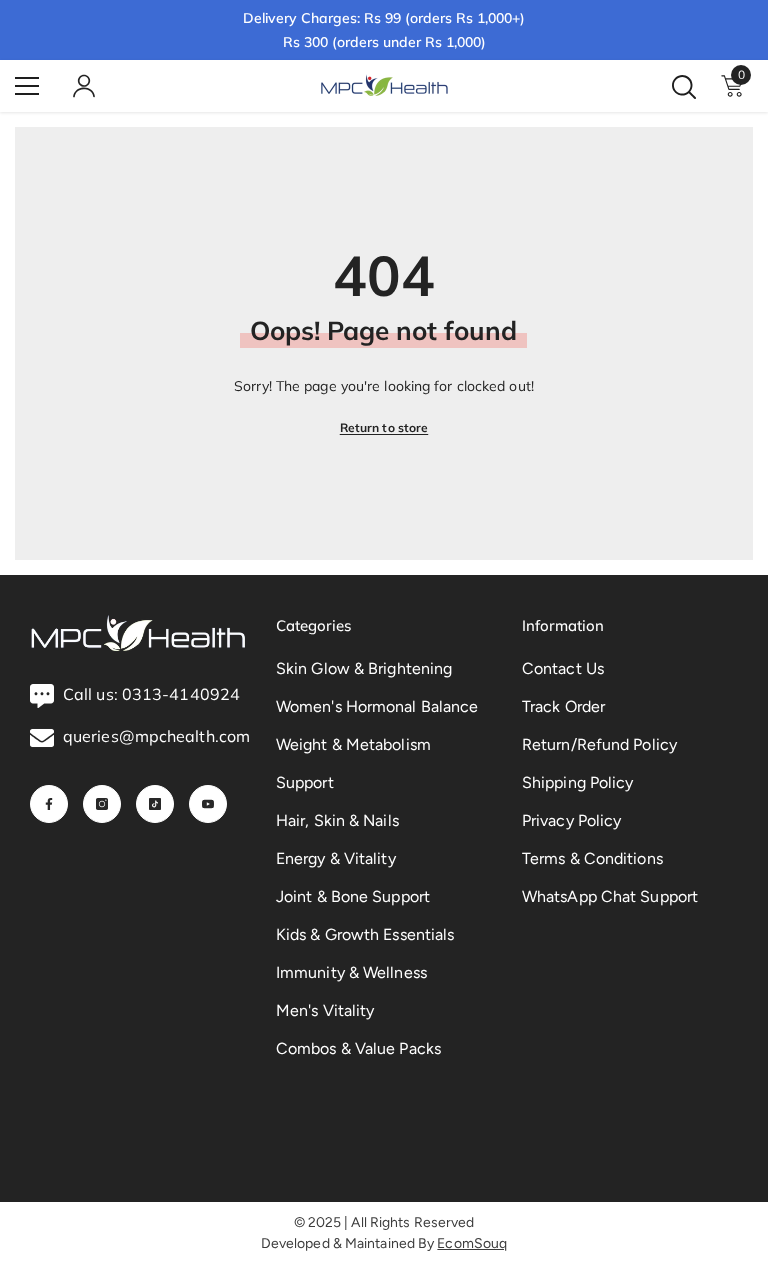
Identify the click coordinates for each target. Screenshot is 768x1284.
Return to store (384, 427)
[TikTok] (155, 804)
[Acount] (84, 86)
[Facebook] (49, 804)
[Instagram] (102, 804)
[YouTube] (208, 804)
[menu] (27, 86)
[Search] (684, 87)
